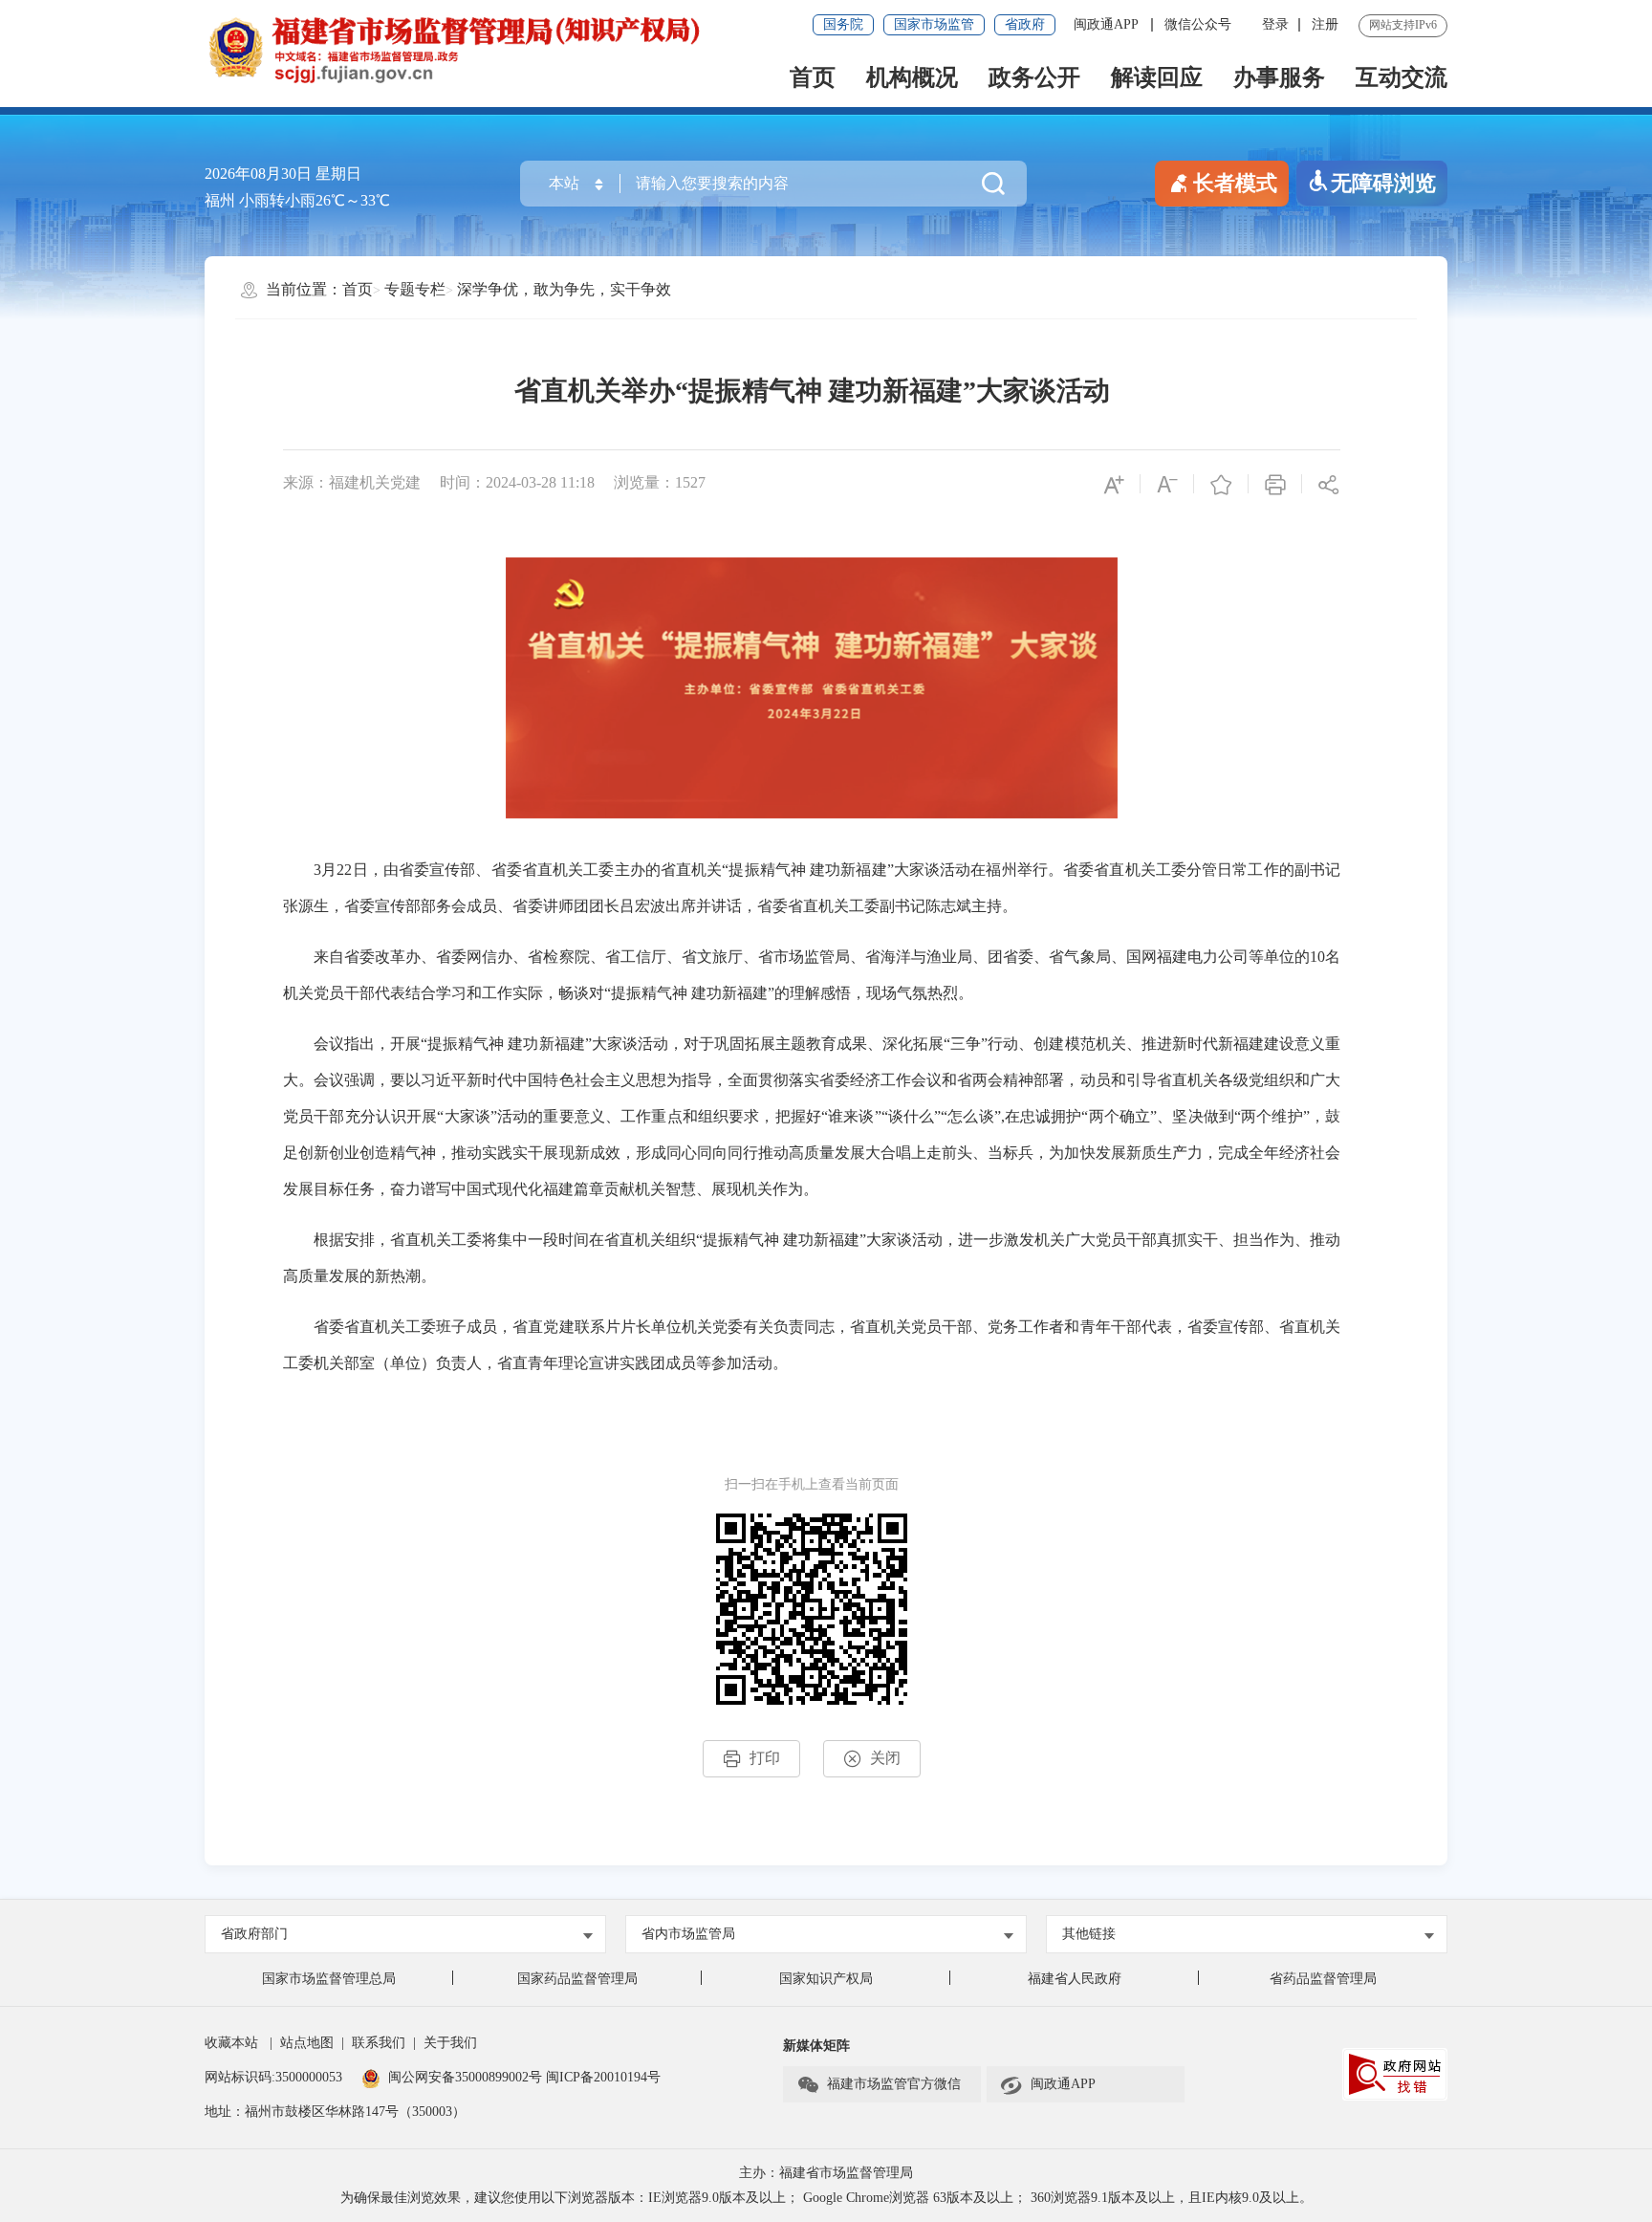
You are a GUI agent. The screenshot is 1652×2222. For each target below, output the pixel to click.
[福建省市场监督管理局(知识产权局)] (515, 48)
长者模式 (1235, 183)
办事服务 (1279, 77)
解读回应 (1157, 77)
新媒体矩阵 (816, 2046)
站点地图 (307, 2043)
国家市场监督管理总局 (329, 1979)
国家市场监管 (934, 24)
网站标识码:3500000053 (273, 2077)
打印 (765, 1758)
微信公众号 (1198, 24)
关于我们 (450, 2043)
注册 (1325, 24)
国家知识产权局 (826, 1979)
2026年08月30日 (258, 174)
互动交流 (1402, 77)
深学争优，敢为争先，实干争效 (564, 289)
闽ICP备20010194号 (603, 2077)
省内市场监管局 (688, 1934)
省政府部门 (254, 1934)
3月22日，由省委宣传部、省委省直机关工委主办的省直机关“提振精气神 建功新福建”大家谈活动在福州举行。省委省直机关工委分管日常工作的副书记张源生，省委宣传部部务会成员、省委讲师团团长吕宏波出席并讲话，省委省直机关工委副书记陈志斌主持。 (812, 888)
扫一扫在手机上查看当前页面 (812, 1484)
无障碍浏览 (1383, 183)
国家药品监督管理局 (577, 1979)
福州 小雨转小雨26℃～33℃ (297, 200)
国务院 (843, 24)
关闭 (885, 1758)
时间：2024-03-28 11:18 (517, 482)
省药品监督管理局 (1323, 1979)
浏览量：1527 (660, 482)
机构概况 (912, 77)
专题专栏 (415, 289)
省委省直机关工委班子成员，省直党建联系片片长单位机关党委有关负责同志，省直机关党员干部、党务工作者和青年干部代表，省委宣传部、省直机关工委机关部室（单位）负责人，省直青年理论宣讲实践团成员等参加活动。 (812, 1345)
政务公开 (1034, 77)
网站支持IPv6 (1403, 25)
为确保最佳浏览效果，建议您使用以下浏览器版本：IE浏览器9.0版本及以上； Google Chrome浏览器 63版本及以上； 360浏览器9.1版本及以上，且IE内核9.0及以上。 (826, 2198)
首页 (813, 77)
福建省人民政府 (1075, 1979)
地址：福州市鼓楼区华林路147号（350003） (335, 2112)
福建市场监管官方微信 (894, 2084)
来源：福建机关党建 (352, 482)
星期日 (338, 174)
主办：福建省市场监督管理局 (826, 2173)
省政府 (1025, 24)
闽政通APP (1108, 24)
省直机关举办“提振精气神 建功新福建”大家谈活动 (812, 391)
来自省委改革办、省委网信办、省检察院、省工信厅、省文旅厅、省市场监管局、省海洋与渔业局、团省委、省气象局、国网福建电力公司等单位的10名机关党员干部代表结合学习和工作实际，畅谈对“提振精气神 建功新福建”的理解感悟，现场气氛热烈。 (812, 975)
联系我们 (379, 2043)
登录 (1275, 24)
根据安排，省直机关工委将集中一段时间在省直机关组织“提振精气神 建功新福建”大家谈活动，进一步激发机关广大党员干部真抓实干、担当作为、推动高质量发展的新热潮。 (812, 1258)
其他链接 (1089, 1934)
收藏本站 (231, 2043)
